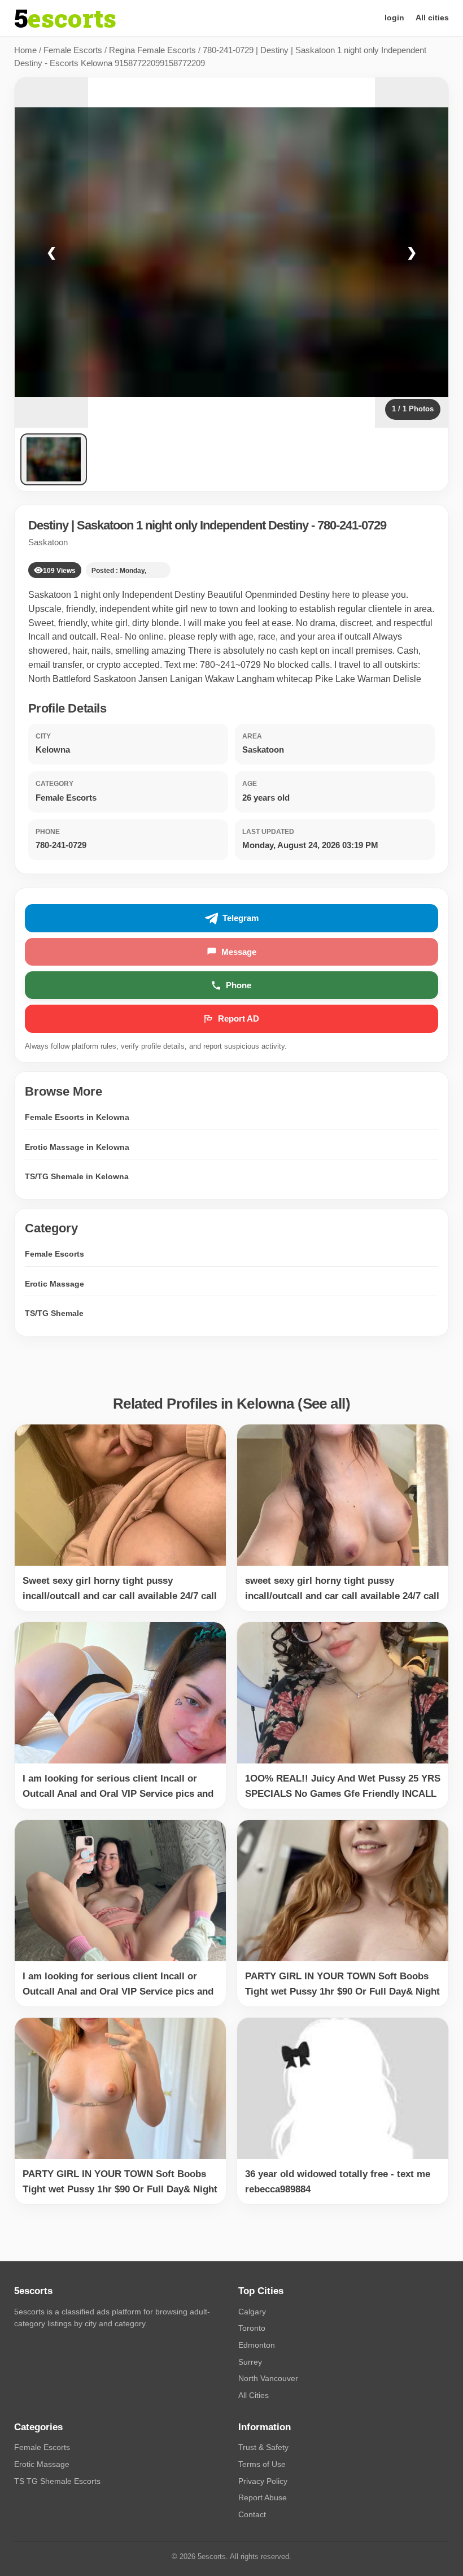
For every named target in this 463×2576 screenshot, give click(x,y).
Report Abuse (263, 2497)
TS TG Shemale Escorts (57, 2481)
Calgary (252, 2312)
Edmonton (257, 2345)
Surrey (250, 2362)
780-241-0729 (352, 525)
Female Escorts (73, 50)
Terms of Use (262, 2464)
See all (324, 1404)
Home (25, 50)
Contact (252, 2514)
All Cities (254, 2395)
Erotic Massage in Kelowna (77, 1147)
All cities (432, 18)
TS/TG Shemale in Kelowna (77, 1176)
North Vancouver (268, 2378)
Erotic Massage (54, 1284)
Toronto (252, 2328)
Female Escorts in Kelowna (77, 1117)
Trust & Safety (263, 2447)
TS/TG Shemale (54, 1313)
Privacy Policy (263, 2481)
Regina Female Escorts (152, 50)
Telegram (241, 918)
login (394, 18)
